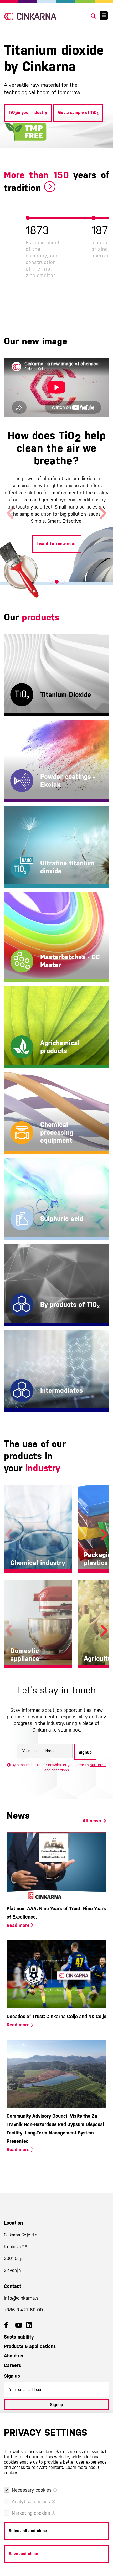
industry (43, 1468)
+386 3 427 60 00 (23, 2310)
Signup (85, 1752)
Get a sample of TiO (78, 113)
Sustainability (19, 2337)
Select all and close (28, 2531)
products (41, 617)
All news (92, 1821)
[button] (51, 582)
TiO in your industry (28, 113)
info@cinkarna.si (22, 2298)
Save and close (23, 2554)
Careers (12, 2365)
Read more (19, 1925)
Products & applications (30, 2346)
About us (14, 2356)
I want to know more (57, 562)
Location (13, 2223)
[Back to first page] (30, 16)
